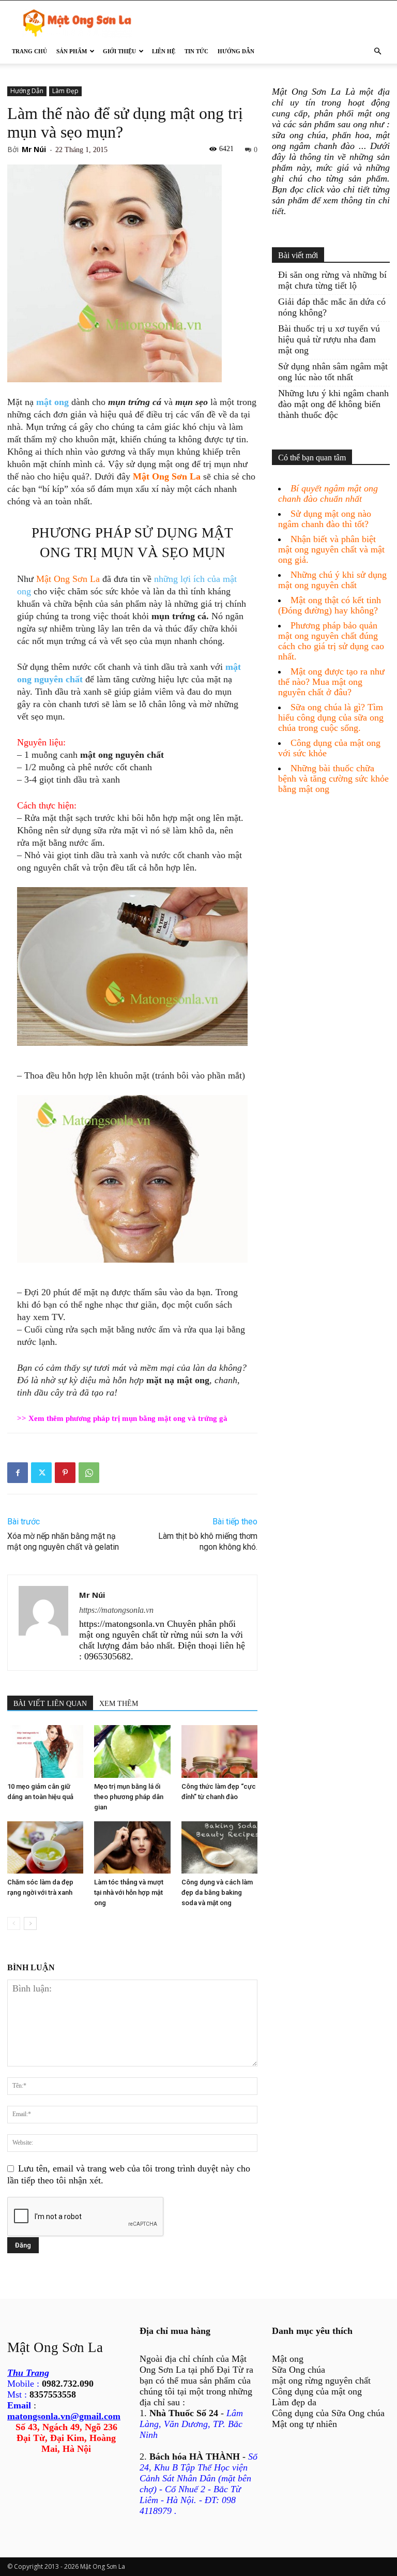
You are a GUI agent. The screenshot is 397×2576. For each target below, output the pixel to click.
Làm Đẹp (65, 91)
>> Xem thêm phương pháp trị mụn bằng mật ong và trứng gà (122, 1418)
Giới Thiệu (119, 51)
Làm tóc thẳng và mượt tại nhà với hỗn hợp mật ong (129, 1892)
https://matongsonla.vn (116, 1610)
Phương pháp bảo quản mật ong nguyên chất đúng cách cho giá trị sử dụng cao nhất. (331, 641)
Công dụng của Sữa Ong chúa (328, 2413)
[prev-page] (14, 1923)
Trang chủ (29, 51)
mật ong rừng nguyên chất (321, 2380)
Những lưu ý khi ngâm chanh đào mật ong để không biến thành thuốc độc (333, 404)
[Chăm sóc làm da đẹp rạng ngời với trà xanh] (45, 1847)
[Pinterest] (65, 1473)
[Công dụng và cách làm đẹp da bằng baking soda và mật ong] (219, 1847)
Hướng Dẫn (236, 51)
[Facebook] (18, 1473)
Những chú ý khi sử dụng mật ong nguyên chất (332, 580)
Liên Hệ (164, 51)
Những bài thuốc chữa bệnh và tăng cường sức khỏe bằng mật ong (333, 778)
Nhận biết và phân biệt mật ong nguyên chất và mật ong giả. (331, 549)
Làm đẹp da (294, 2402)
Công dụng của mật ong (317, 2391)
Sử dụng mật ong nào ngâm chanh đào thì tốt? (325, 519)
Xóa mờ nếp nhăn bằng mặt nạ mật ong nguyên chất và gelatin (63, 1541)
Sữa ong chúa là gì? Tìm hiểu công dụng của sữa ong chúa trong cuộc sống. (331, 717)
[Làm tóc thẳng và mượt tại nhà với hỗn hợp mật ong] (132, 1847)
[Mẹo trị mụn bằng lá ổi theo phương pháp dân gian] (132, 1751)
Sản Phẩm (72, 51)
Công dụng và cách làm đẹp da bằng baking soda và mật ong (217, 1892)
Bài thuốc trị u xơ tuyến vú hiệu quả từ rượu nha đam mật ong (329, 339)
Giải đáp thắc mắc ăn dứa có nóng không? (332, 307)
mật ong (52, 402)
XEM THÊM (119, 1704)
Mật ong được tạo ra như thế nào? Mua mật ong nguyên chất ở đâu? (331, 682)
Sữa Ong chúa (299, 2370)
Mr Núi (34, 149)
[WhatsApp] (89, 1473)
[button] (377, 51)
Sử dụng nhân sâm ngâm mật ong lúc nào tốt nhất (333, 372)
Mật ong (288, 2359)
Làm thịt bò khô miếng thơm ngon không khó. (208, 1541)
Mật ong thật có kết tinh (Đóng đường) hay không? (330, 605)
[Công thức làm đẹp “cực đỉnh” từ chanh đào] (219, 1751)
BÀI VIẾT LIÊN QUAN (50, 1704)
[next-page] (30, 1923)
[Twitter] (41, 1473)
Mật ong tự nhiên (304, 2424)
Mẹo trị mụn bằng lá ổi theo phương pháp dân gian (129, 1797)
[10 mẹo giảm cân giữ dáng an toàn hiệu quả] (45, 1751)
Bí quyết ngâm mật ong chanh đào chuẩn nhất (328, 493)
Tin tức (196, 51)
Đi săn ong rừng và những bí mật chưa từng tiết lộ (332, 280)
